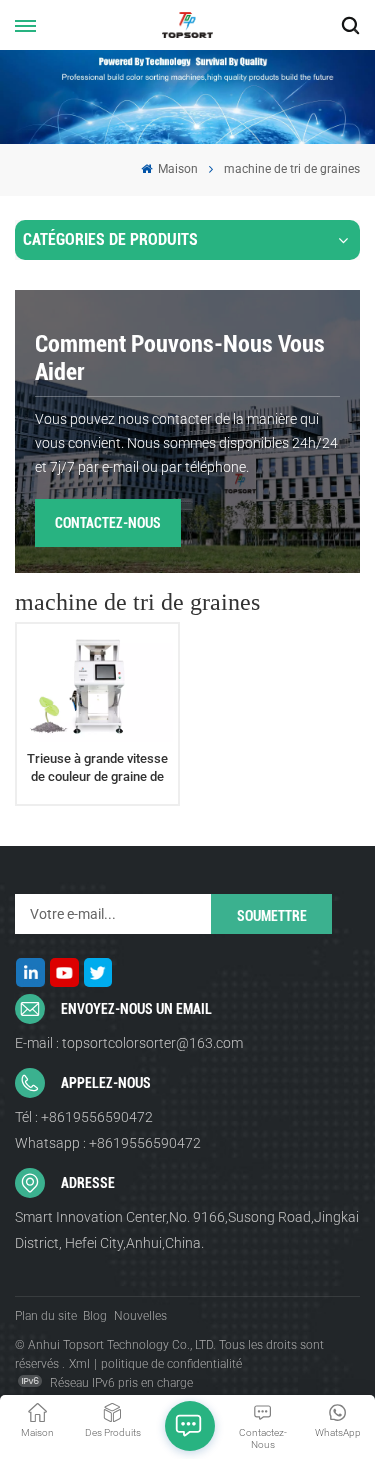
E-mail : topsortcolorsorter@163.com (129, 1043)
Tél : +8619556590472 (84, 1117)
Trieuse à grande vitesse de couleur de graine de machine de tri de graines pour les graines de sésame (97, 768)
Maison (176, 169)
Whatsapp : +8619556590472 (108, 1143)
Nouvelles (140, 1316)
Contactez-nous (108, 523)
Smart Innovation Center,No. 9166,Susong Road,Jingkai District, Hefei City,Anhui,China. (187, 1230)
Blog (95, 1316)
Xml (79, 1364)
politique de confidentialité (171, 1364)
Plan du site (46, 1316)
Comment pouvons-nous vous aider (180, 358)
